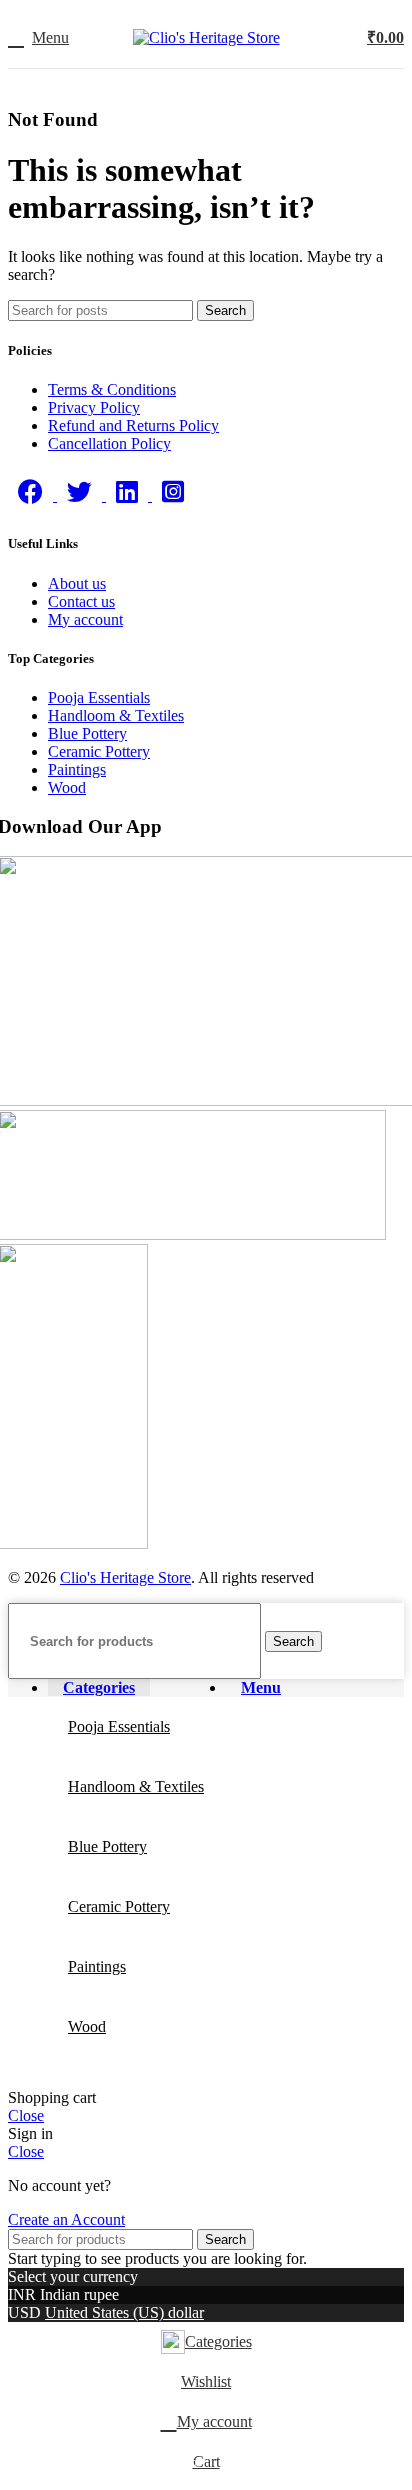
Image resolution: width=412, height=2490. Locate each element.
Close (26, 2115)
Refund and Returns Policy (133, 425)
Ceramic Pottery (99, 751)
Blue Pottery (87, 733)
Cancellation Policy (109, 443)
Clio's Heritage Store (125, 1577)
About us (77, 583)
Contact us (81, 601)
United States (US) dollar (124, 2312)
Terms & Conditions (112, 389)
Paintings (77, 769)
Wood (67, 787)
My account (85, 619)
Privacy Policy (94, 407)
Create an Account (66, 2219)
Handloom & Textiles (116, 715)
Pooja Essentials (99, 697)
